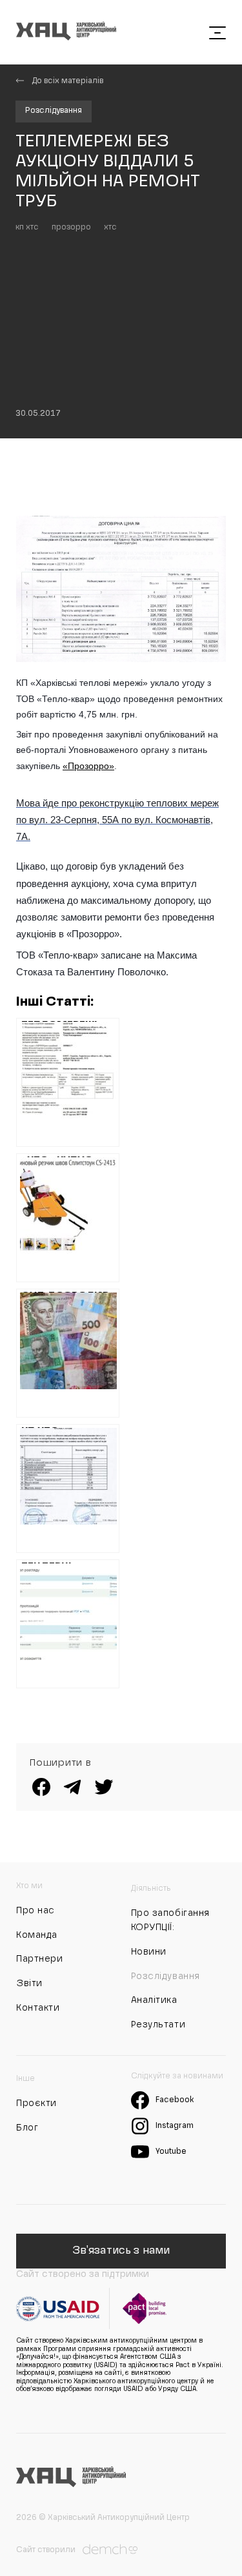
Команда (37, 1935)
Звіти (29, 1984)
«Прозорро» (88, 766)
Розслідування (54, 111)
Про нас (35, 1911)
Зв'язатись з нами (121, 2251)
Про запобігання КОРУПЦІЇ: (170, 1920)
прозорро (71, 228)
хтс (110, 228)
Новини (149, 1952)
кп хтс (27, 228)
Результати (158, 2025)
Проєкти (36, 2103)
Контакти (38, 2008)
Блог (27, 2128)
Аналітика (154, 2000)
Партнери (39, 1959)
